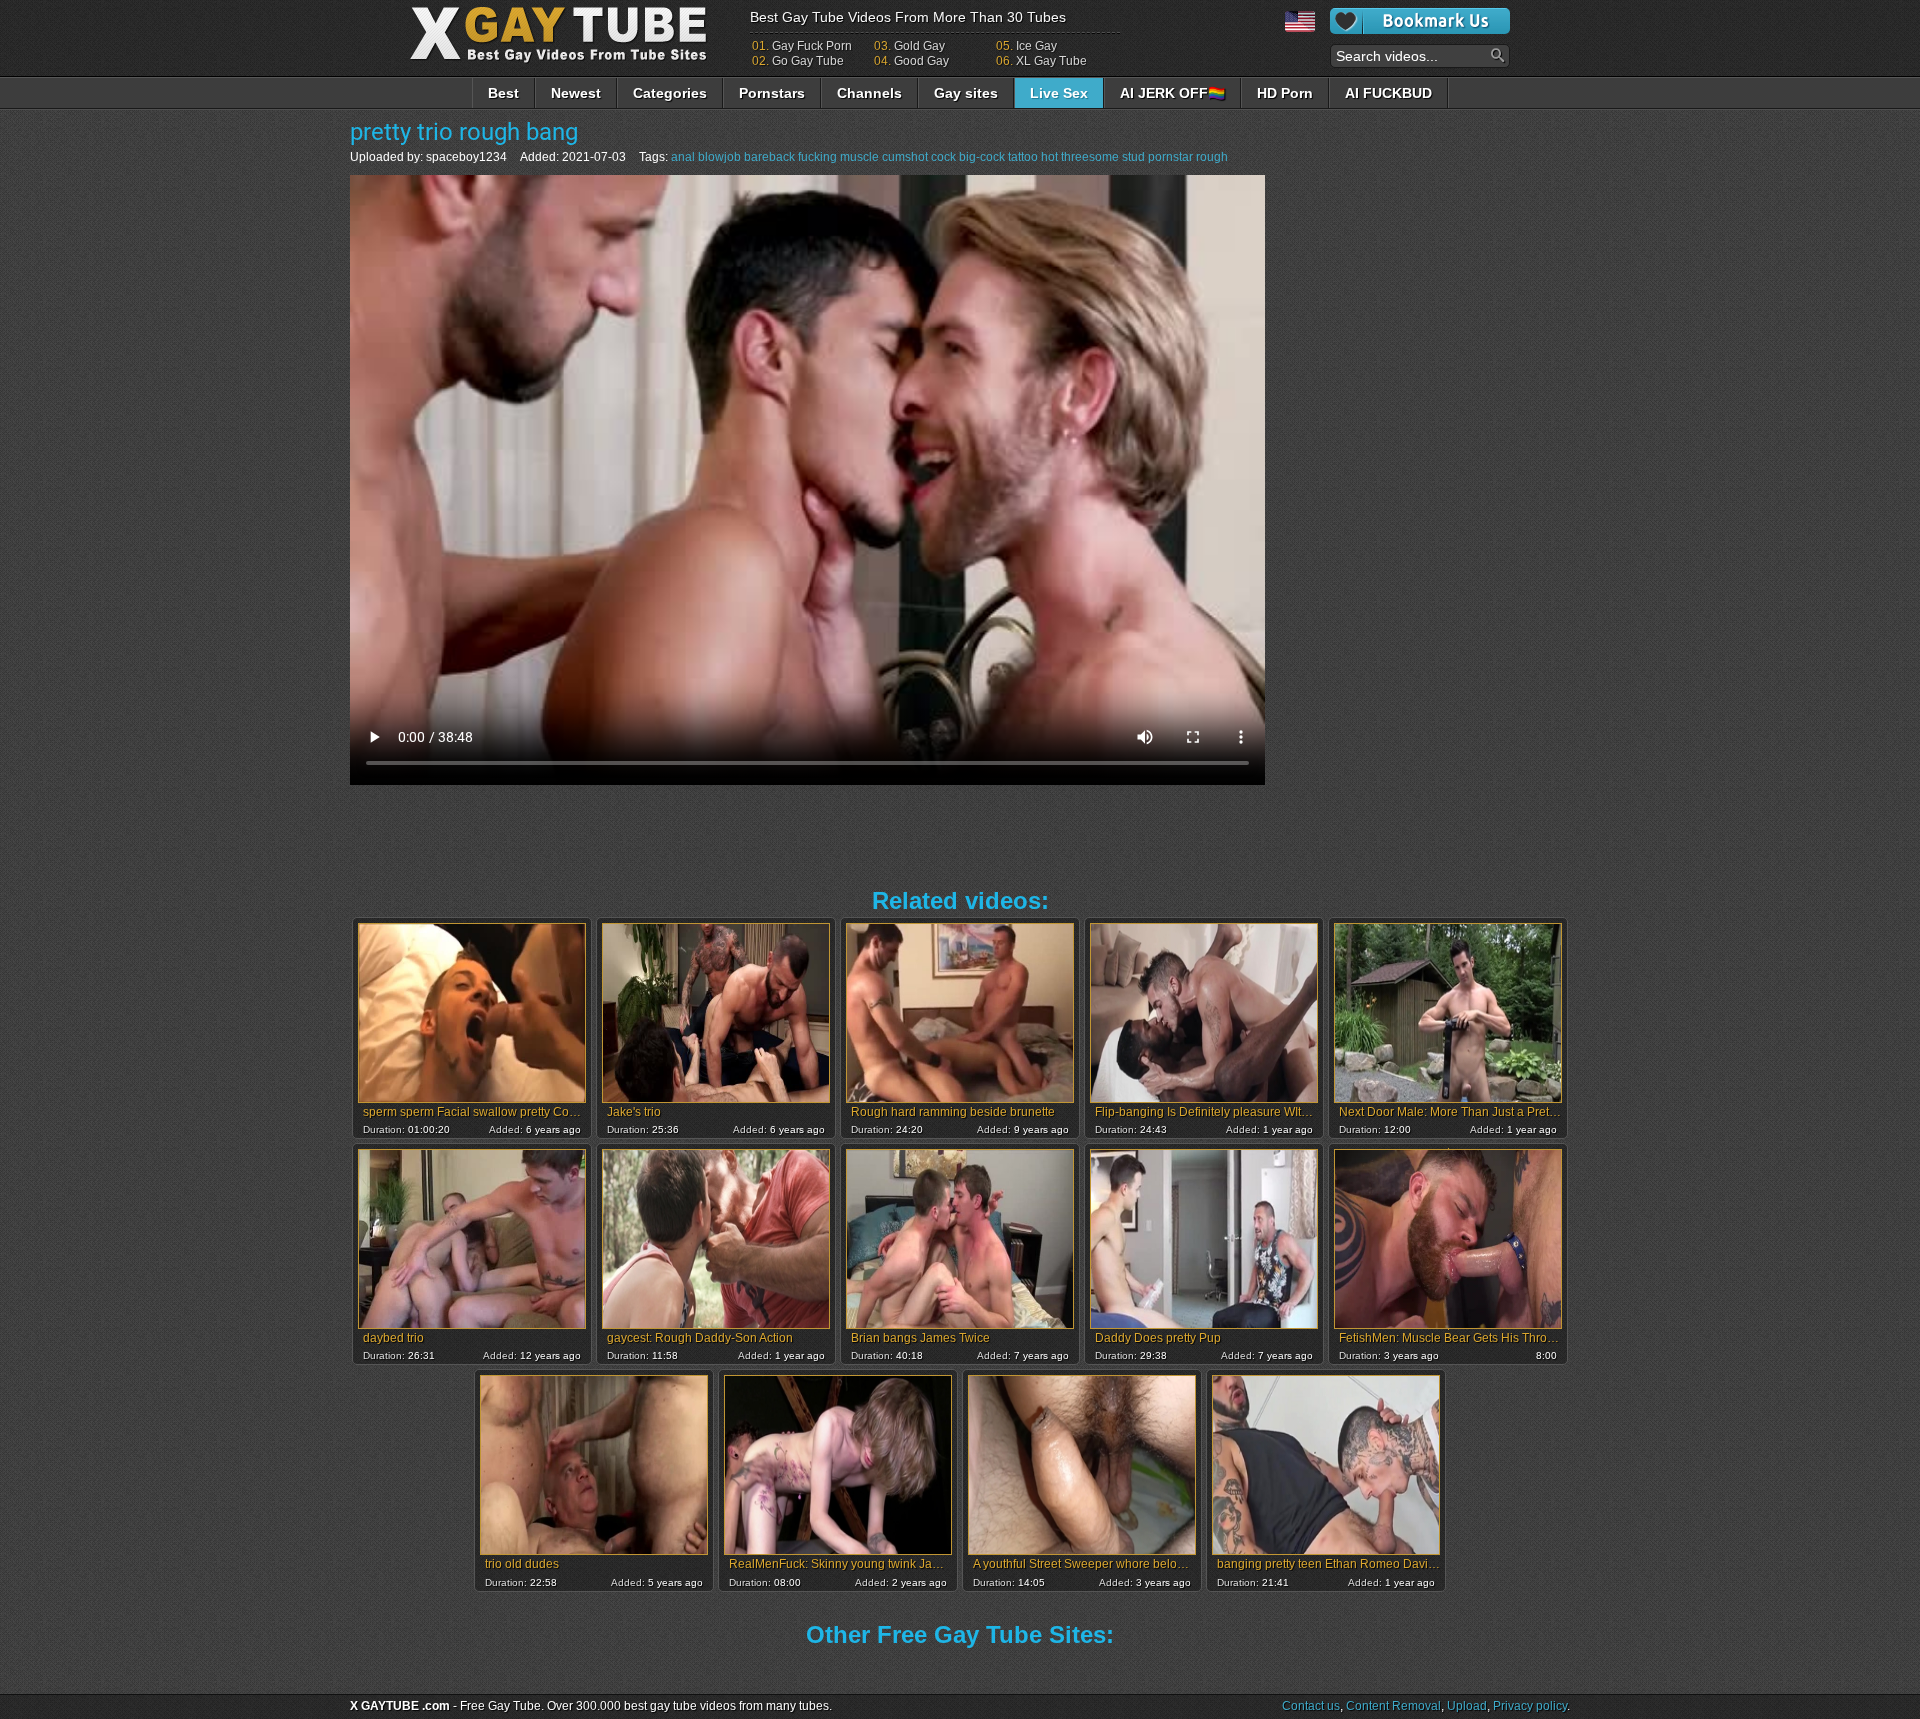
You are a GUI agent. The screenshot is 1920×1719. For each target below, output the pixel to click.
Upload (1467, 1706)
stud (1133, 157)
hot (1049, 157)
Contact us (1311, 1706)
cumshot (905, 157)
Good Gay (921, 61)
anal (683, 157)
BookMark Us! (1420, 21)
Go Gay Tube (808, 61)
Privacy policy (1530, 1706)
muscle (859, 157)
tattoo (1023, 157)
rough (1212, 157)
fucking (817, 157)
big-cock (982, 157)
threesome (1090, 157)
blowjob (719, 157)
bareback (769, 157)
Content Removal (1393, 1706)
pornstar (1170, 157)
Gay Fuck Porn (812, 46)
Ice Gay (1036, 46)
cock (943, 157)
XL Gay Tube (1051, 61)
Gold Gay (919, 46)
